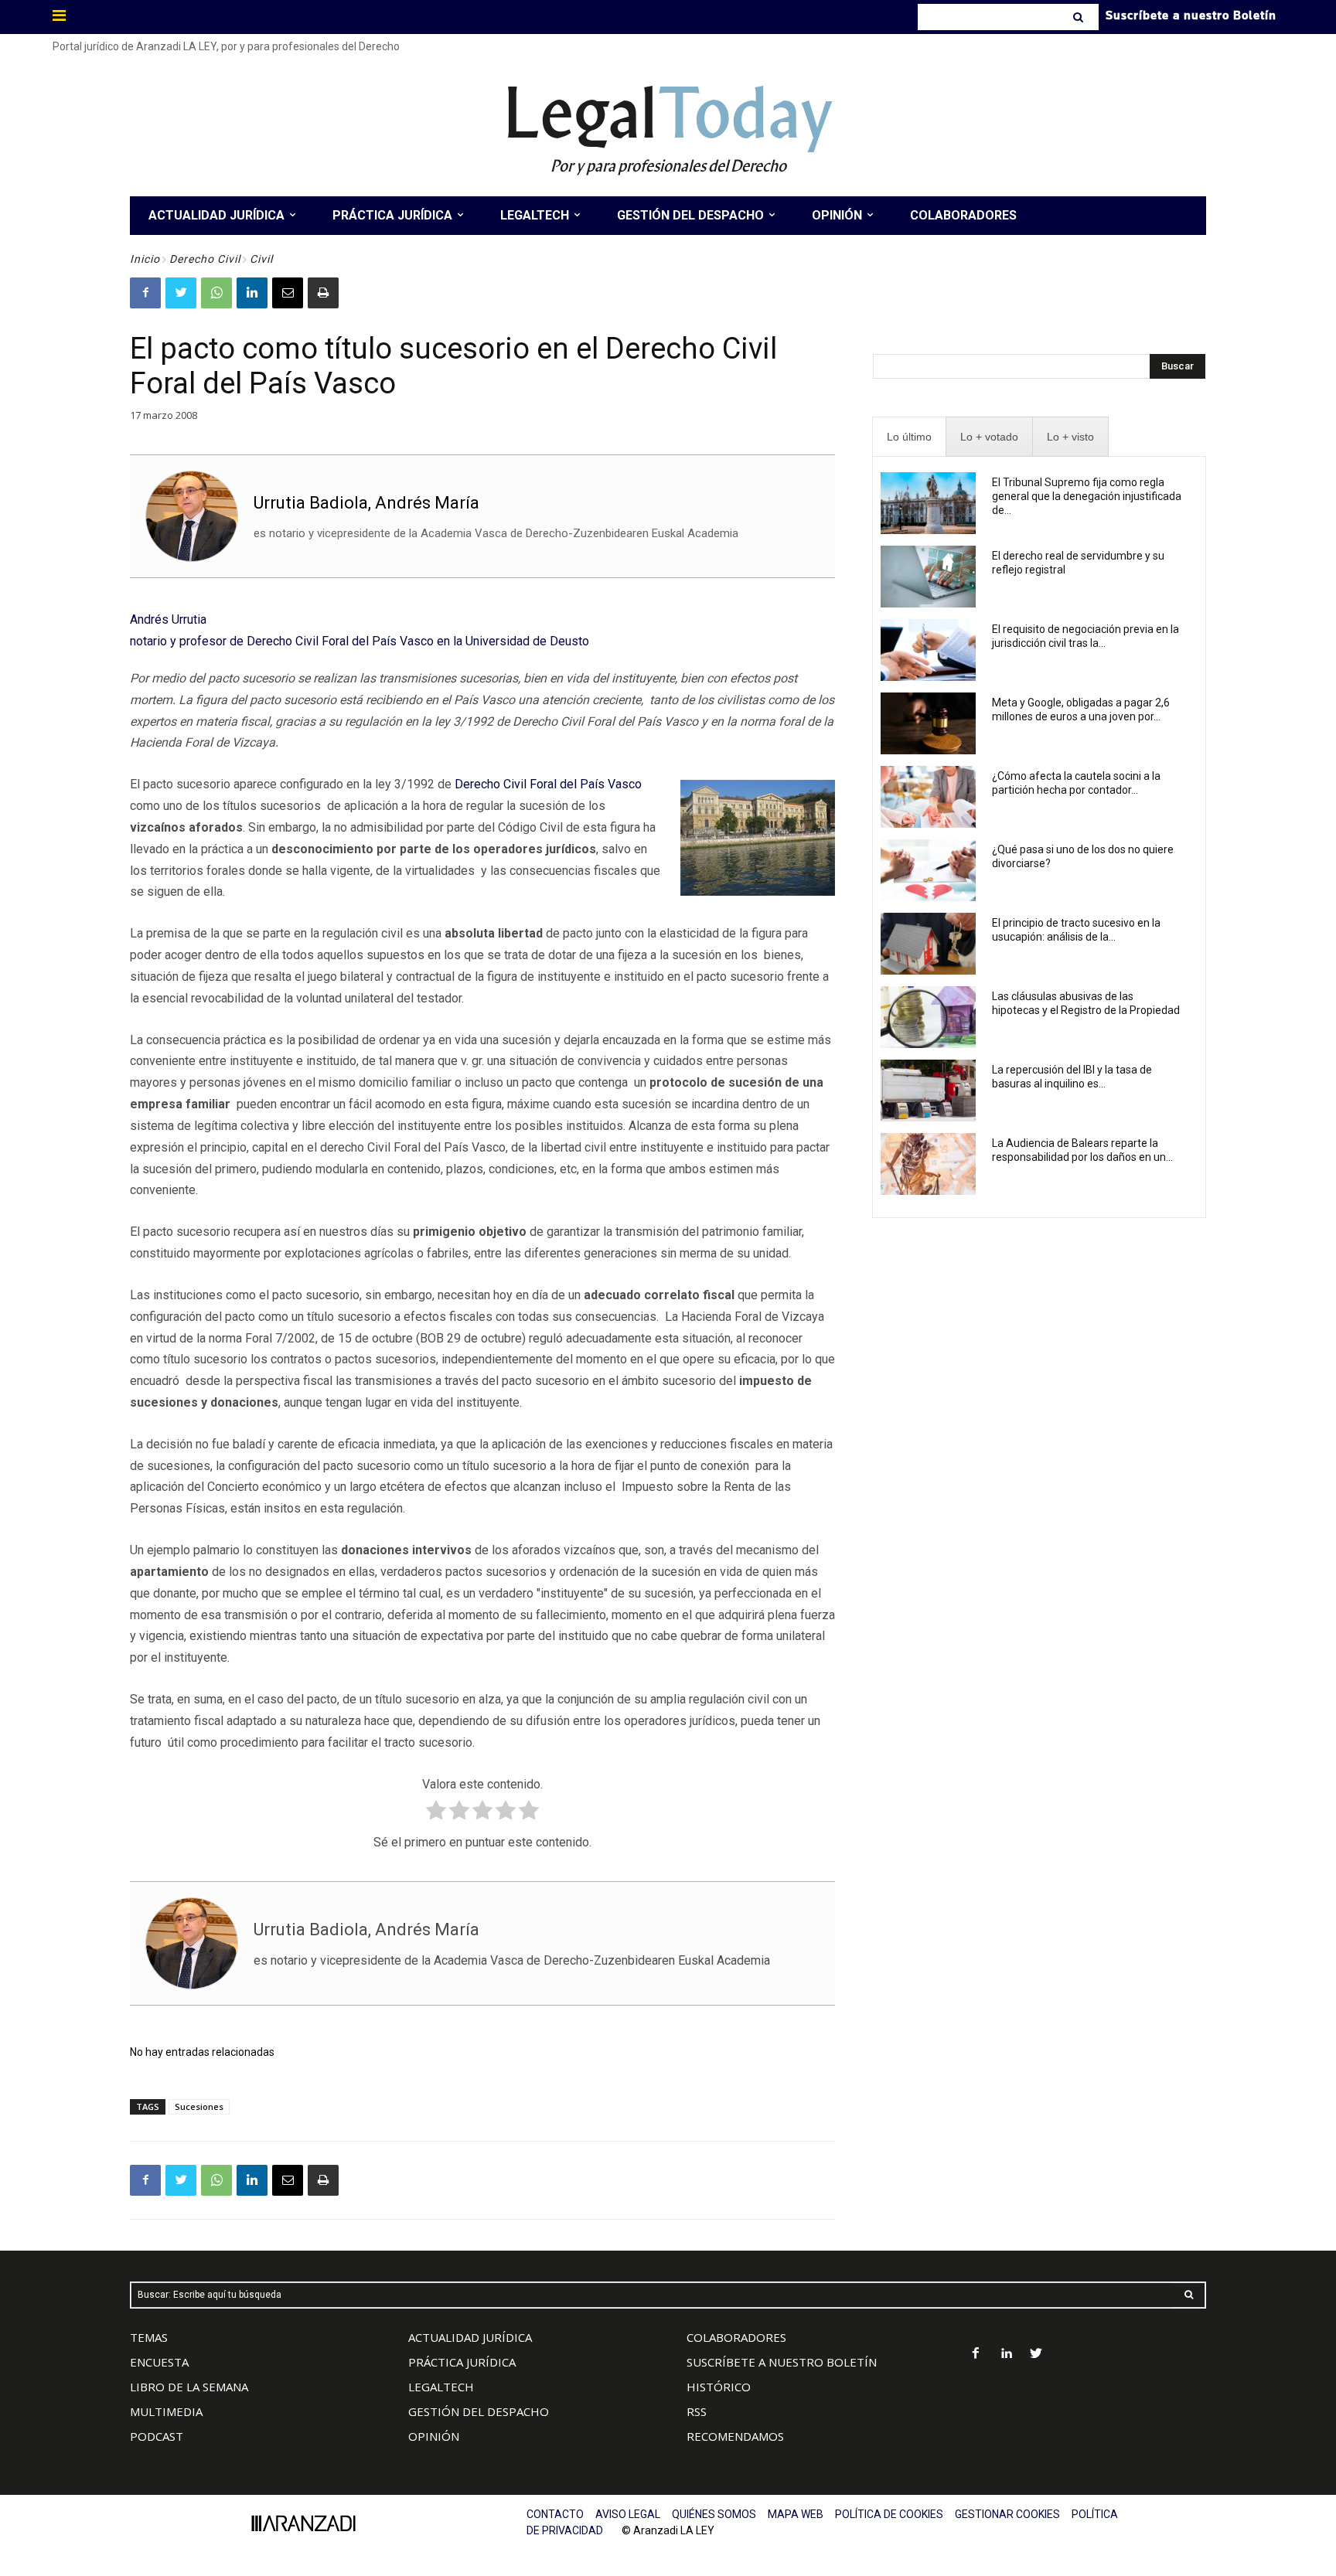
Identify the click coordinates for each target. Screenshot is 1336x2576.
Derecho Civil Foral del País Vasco (548, 784)
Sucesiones (199, 2106)
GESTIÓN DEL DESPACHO (479, 2411)
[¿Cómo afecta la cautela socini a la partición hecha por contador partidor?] (928, 797)
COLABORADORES (736, 2337)
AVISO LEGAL (628, 2514)
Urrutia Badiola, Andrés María (366, 503)
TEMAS (149, 2337)
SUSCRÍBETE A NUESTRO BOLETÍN (782, 2362)
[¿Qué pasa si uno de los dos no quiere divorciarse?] (928, 870)
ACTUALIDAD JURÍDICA (470, 2337)
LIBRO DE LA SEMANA (189, 2387)
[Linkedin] (252, 293)
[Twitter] (181, 293)
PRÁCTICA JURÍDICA (462, 2362)
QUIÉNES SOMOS (714, 2514)
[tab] (909, 437)
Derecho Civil (205, 259)
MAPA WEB (796, 2514)
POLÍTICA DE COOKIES (889, 2514)
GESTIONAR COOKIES (1007, 2514)
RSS (697, 2411)
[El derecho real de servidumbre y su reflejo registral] (928, 577)
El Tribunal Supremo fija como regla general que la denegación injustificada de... (1087, 496)
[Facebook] (145, 293)
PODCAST (157, 2436)
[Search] (1080, 17)
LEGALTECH (441, 2387)
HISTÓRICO (719, 2387)
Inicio (145, 259)
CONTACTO (555, 2514)
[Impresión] (323, 293)
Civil (261, 259)
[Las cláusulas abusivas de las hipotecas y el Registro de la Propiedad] (928, 1017)
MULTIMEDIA (166, 2411)
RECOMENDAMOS (735, 2436)
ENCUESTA (159, 2362)
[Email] (288, 293)
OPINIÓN (434, 2436)
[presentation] (909, 437)
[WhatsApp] (216, 293)
